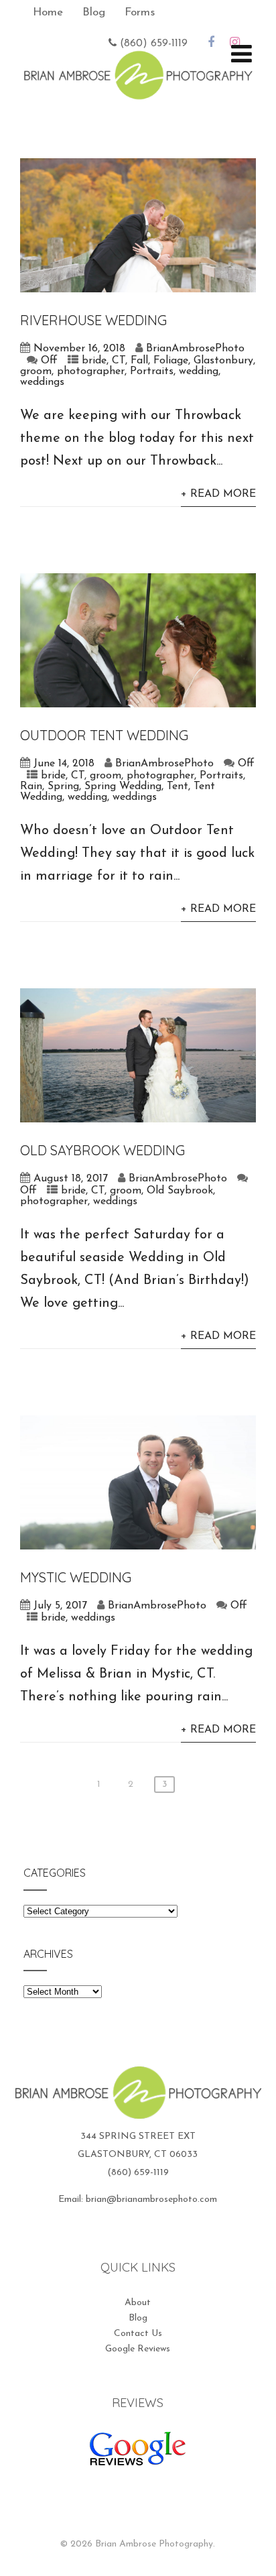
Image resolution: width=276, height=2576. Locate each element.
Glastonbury (223, 361)
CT (119, 361)
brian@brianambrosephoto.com (151, 2200)
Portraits (152, 371)
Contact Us (138, 2334)
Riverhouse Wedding (93, 320)
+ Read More (218, 494)
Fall (139, 361)
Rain (31, 786)
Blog (94, 12)
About (138, 2303)
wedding (199, 371)
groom (36, 371)
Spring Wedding (123, 786)
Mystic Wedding (76, 1577)
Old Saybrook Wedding (102, 1150)
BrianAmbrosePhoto (195, 349)
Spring (63, 786)
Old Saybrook (180, 1191)
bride (94, 361)
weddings (42, 382)
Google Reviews (138, 2349)
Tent (178, 786)
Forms (140, 12)
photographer (91, 371)
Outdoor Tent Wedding (104, 735)
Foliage (171, 361)
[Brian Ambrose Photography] (138, 91)
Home (48, 12)
